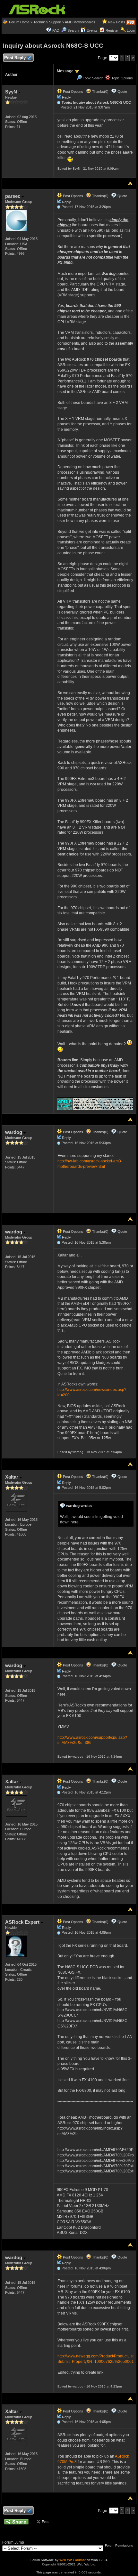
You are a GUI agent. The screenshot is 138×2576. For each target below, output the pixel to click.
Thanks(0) (100, 92)
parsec (13, 196)
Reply (66, 97)
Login (131, 30)
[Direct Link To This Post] (59, 102)
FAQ (56, 30)
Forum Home (19, 22)
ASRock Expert (23, 1922)
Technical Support (47, 22)
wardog (14, 1132)
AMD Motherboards (80, 22)
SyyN (12, 92)
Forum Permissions (119, 2545)
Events (92, 30)
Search (73, 30)
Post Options (73, 92)
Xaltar (12, 1477)
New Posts (117, 22)
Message (65, 71)
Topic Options (122, 78)
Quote (122, 92)
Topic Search (93, 78)
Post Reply (15, 58)
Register (112, 30)
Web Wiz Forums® (73, 2560)
